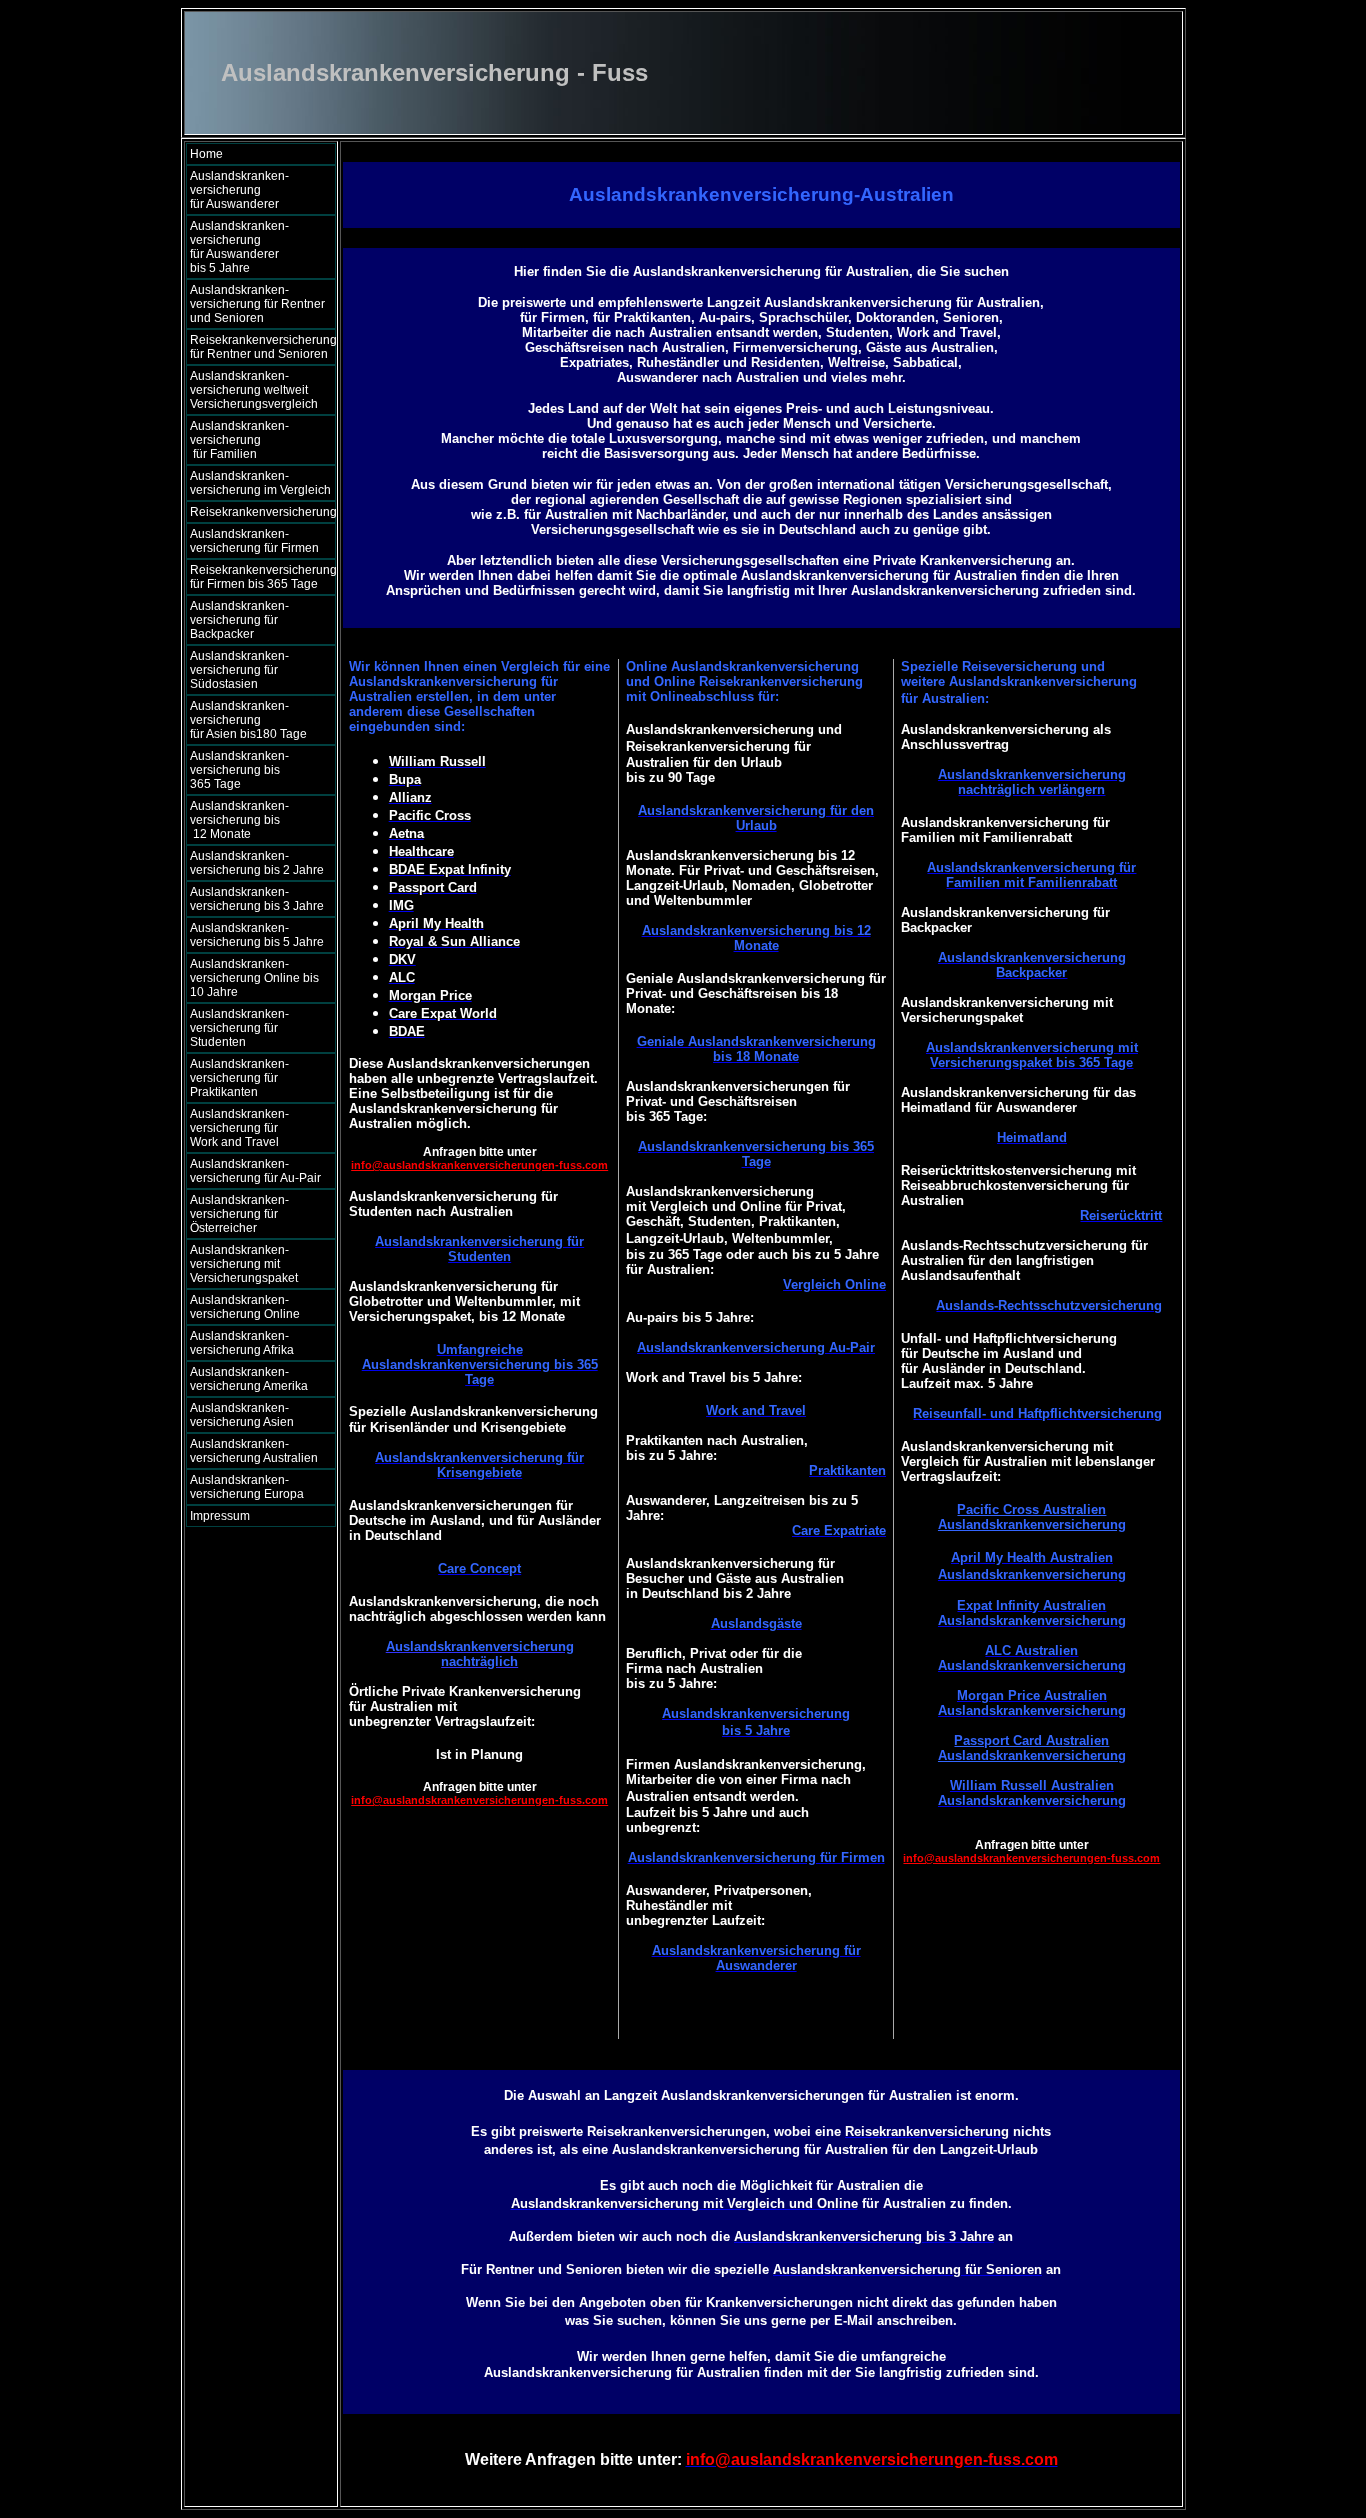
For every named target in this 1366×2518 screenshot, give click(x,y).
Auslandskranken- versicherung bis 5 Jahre (257, 935)
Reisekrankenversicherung (263, 512)
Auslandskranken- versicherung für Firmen (254, 541)
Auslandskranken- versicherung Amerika (249, 1379)
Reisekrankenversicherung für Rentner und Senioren (263, 347)
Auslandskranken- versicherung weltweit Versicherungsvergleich (254, 390)
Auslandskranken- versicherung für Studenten (239, 1028)
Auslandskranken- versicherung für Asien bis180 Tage (255, 720)
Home (206, 154)
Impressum (220, 1516)
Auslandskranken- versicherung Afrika (242, 1343)
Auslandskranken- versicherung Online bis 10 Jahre (254, 978)
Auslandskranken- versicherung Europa (247, 1487)
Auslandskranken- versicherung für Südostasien (239, 670)
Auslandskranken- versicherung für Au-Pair (255, 1171)
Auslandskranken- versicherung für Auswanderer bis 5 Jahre (255, 247)
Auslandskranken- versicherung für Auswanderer (254, 190)
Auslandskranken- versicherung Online (245, 1307)
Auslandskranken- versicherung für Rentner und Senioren (257, 304)
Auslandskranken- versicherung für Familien (254, 440)
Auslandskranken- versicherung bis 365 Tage (254, 770)
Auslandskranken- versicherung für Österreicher (239, 1214)
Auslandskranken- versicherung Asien (242, 1415)
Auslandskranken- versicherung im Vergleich (260, 483)
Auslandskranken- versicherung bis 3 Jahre (257, 899)
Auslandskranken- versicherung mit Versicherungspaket (244, 1264)
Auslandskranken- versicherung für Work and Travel (249, 1128)
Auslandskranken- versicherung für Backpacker (239, 620)
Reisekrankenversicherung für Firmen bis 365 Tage (263, 577)
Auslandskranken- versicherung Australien (254, 1451)
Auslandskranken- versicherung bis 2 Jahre (257, 863)
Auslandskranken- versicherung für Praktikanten (239, 1078)
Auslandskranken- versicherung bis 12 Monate (251, 820)
